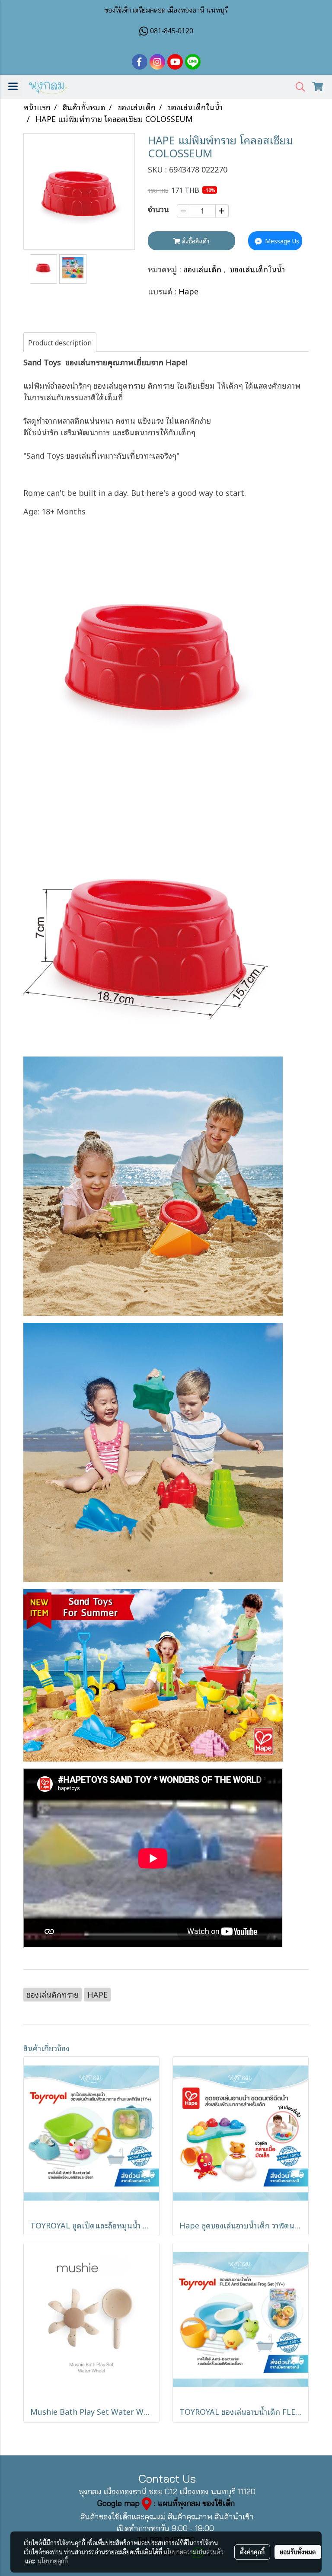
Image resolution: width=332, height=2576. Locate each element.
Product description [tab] (60, 342)
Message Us (281, 241)
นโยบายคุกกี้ (53, 2561)
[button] (297, 87)
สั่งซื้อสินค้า (195, 241)
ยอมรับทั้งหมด (298, 2552)
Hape (188, 291)
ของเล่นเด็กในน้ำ (257, 269)
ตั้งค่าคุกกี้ (252, 2552)
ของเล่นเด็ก (203, 269)
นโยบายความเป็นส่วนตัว (193, 2552)
